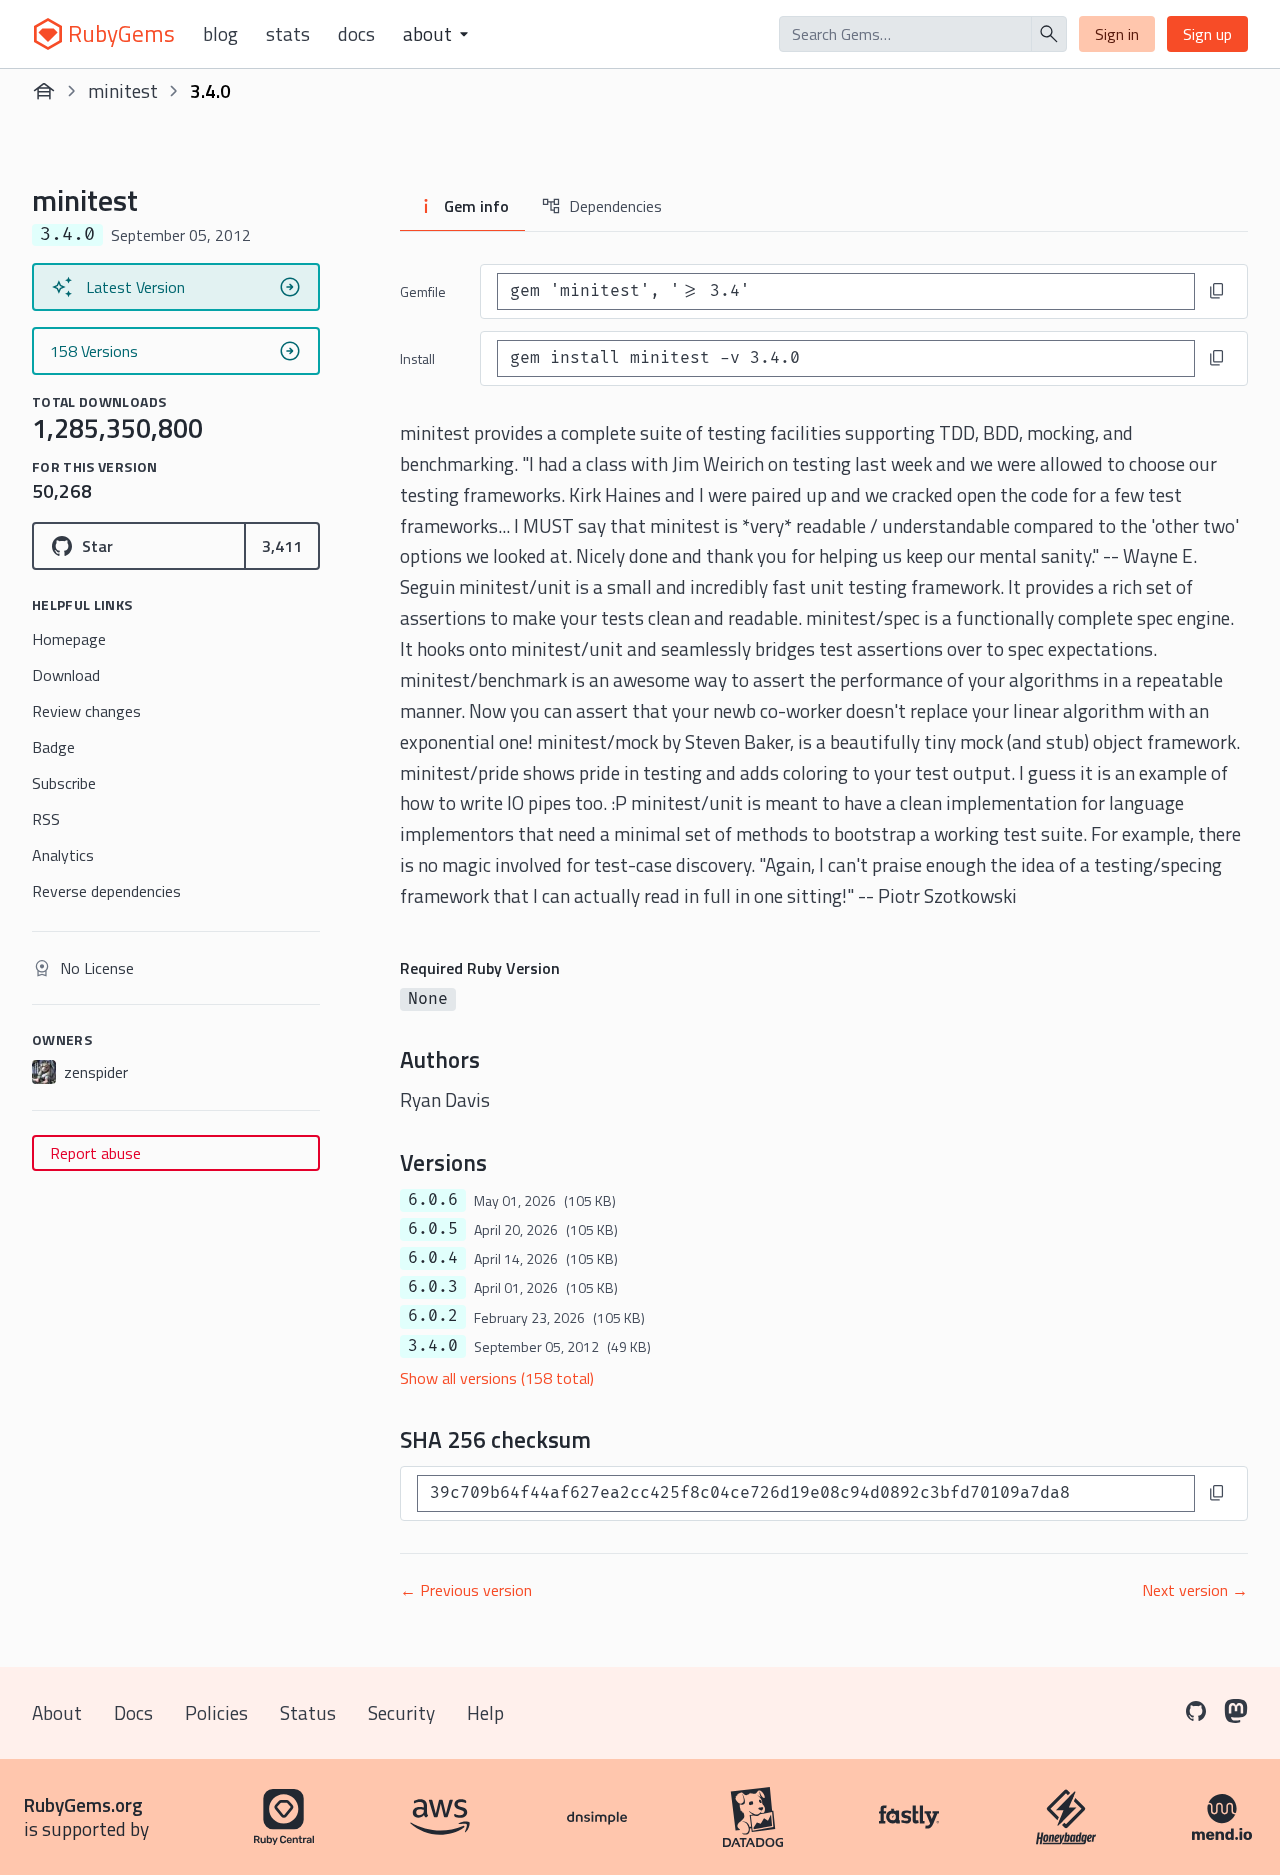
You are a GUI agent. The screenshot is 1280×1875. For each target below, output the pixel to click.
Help (485, 1712)
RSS (46, 819)
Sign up (1207, 34)
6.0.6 (433, 1200)
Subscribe (64, 783)
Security (401, 1712)
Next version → (1195, 1590)
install (417, 358)
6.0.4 (433, 1258)
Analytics (63, 855)
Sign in (1117, 34)
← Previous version (466, 1590)
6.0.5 (433, 1229)
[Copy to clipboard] (1217, 291)
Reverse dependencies (106, 891)
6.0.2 (433, 1316)
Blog (220, 34)
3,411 (282, 546)
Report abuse (95, 1153)
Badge (53, 747)
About (57, 1712)
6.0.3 (433, 1287)
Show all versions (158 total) (497, 1378)
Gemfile (423, 291)
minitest (123, 90)
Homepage (69, 639)
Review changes (86, 711)
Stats (288, 34)
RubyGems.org (83, 1804)
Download (66, 675)
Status (308, 1712)
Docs (356, 34)
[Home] (44, 91)
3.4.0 (433, 1346)
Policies (216, 1712)
